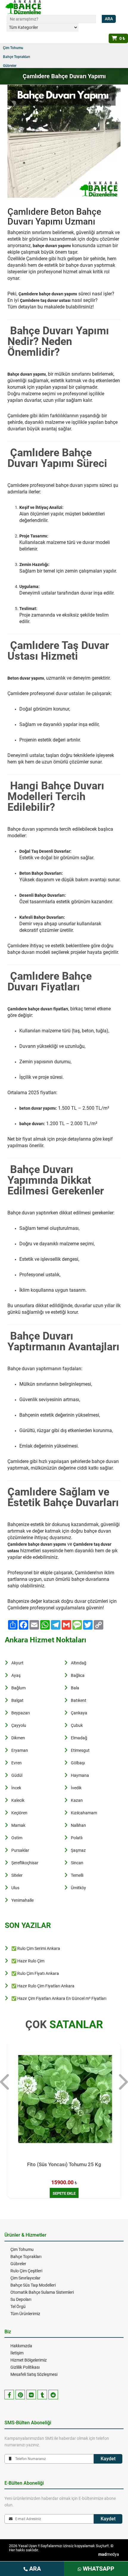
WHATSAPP (98, 2569)
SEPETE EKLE (64, 2193)
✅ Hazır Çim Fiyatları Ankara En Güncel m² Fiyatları (59, 1998)
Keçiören (19, 1813)
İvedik (76, 1788)
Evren (17, 1763)
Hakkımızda (21, 2346)
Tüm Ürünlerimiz (25, 2314)
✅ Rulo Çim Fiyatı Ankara (35, 1973)
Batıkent (79, 1700)
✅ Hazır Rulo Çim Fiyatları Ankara (43, 1986)
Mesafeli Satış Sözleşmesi (34, 2374)
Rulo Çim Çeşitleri (26, 2271)
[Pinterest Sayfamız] (20, 2395)
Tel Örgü (18, 2307)
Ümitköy (78, 1888)
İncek (16, 1788)
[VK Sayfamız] (31, 2395)
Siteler (17, 1875)
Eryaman (20, 1750)
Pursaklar (20, 1850)
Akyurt (17, 1663)
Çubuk (77, 1725)
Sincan (77, 1863)
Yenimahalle (22, 1900)
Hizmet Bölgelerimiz (29, 2360)
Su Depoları (21, 2299)
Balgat (17, 1700)
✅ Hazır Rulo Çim (28, 1961)
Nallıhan (78, 1825)
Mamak (18, 1825)
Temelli (77, 1875)
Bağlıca (78, 1675)
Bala (75, 1688)
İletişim (17, 2353)
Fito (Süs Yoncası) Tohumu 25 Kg (64, 2164)
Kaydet (108, 2459)
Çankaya (79, 1713)
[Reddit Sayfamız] (53, 2395)
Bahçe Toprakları (17, 57)
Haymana (80, 1775)
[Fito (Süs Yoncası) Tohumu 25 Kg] (64, 2100)
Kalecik (18, 1800)
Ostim (17, 1838)
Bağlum (18, 1688)
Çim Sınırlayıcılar (25, 2278)
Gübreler (10, 66)
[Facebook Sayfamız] (9, 2395)
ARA (34, 2569)
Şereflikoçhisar (25, 1863)
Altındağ (79, 1663)
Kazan (77, 1800)
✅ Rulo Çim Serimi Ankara (36, 1948)
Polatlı (77, 1838)
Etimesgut (80, 1750)
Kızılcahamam (84, 1813)
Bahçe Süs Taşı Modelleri (33, 2285)
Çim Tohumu (13, 48)
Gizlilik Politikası (25, 2367)
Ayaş (16, 1675)
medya (109, 2554)
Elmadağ (79, 1738)
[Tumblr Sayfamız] (42, 2395)
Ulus (15, 1888)
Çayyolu (19, 1725)
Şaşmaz (78, 1850)
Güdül (17, 1775)
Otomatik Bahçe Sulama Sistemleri (42, 2292)
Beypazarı (21, 1713)
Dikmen (18, 1738)
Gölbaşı (78, 1763)
